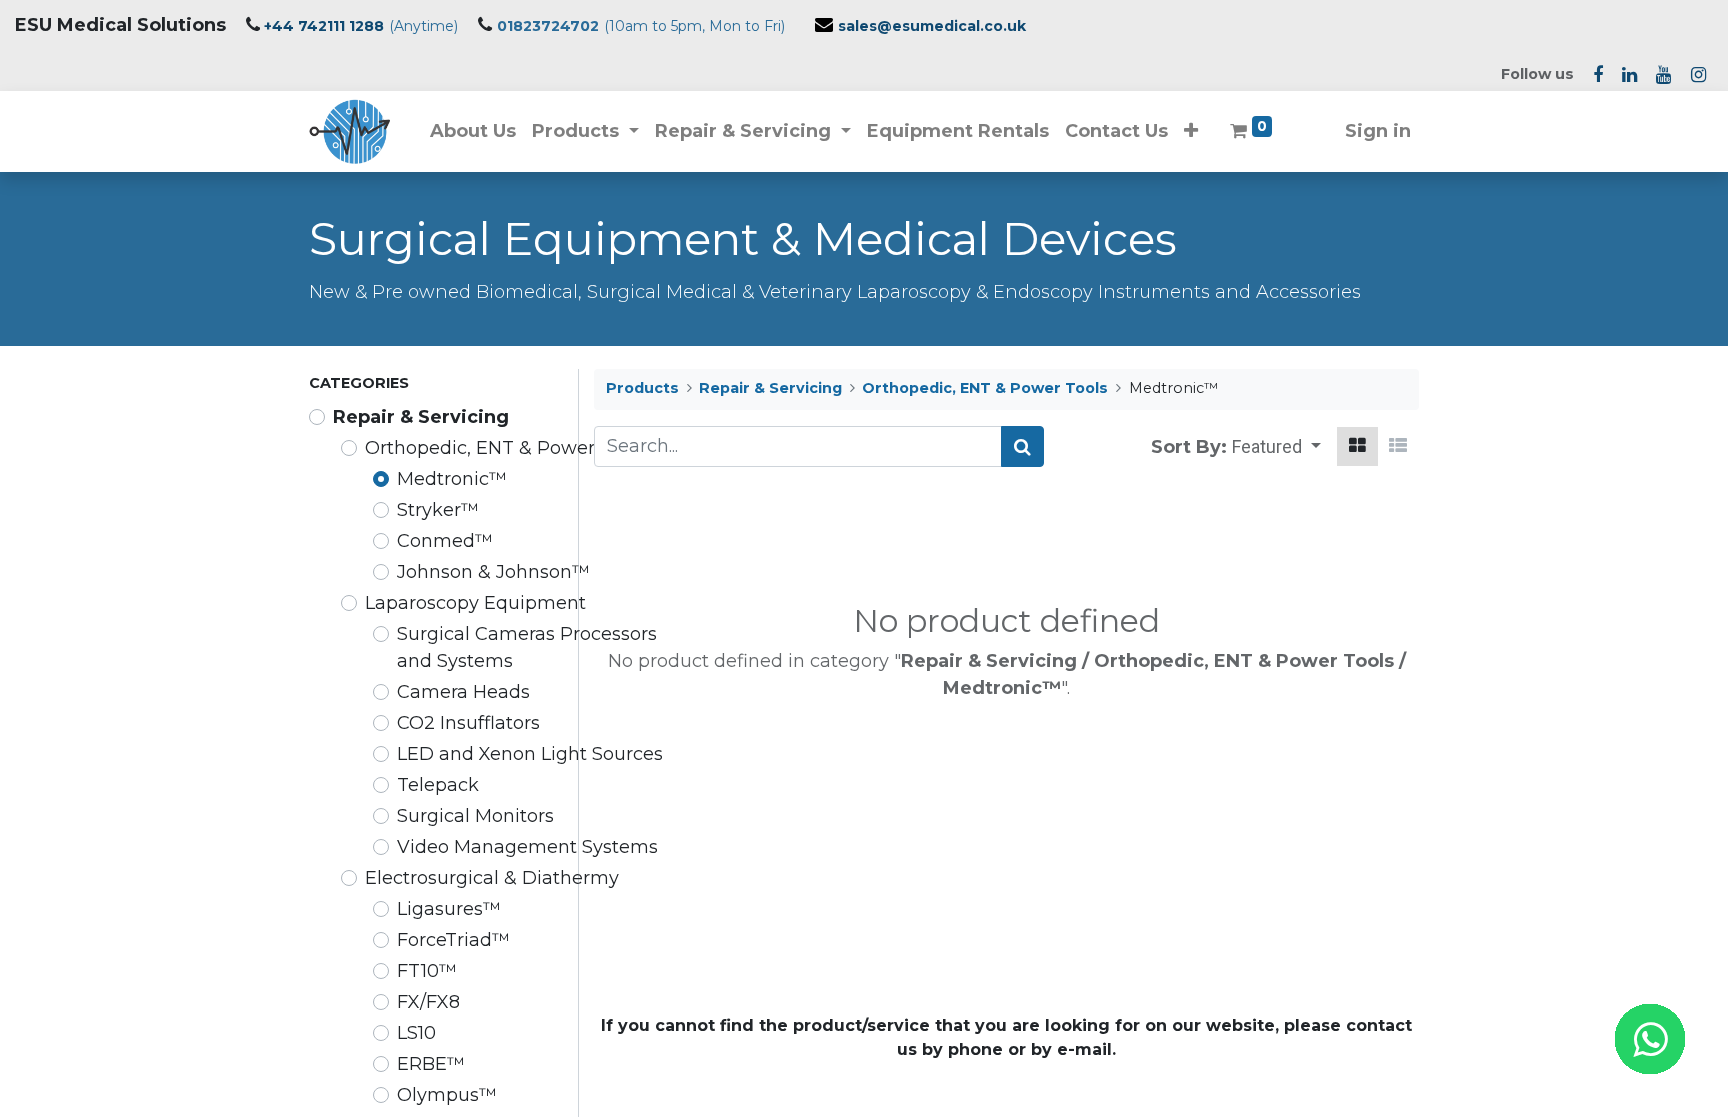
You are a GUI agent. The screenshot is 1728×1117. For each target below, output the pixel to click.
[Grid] (1357, 446)
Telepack (438, 785)
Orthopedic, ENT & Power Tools (506, 448)
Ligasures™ (449, 909)
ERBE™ (431, 1064)
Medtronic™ (452, 479)
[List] (1398, 446)
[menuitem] (473, 131)
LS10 (416, 1033)
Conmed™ (445, 541)
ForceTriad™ (453, 940)
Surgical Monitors (475, 816)
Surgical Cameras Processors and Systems (527, 647)
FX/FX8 (428, 1002)
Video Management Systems (527, 847)
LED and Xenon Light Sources (530, 754)
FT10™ (427, 971)
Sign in (1378, 131)
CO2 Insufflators (468, 723)
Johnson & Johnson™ (493, 572)
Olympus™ (447, 1095)
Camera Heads (463, 692)
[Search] (1022, 446)
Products (642, 388)
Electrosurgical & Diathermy (492, 878)
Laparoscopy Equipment (475, 603)
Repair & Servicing (421, 417)
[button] (1191, 131)
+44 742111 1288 (324, 26)
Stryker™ (438, 510)
